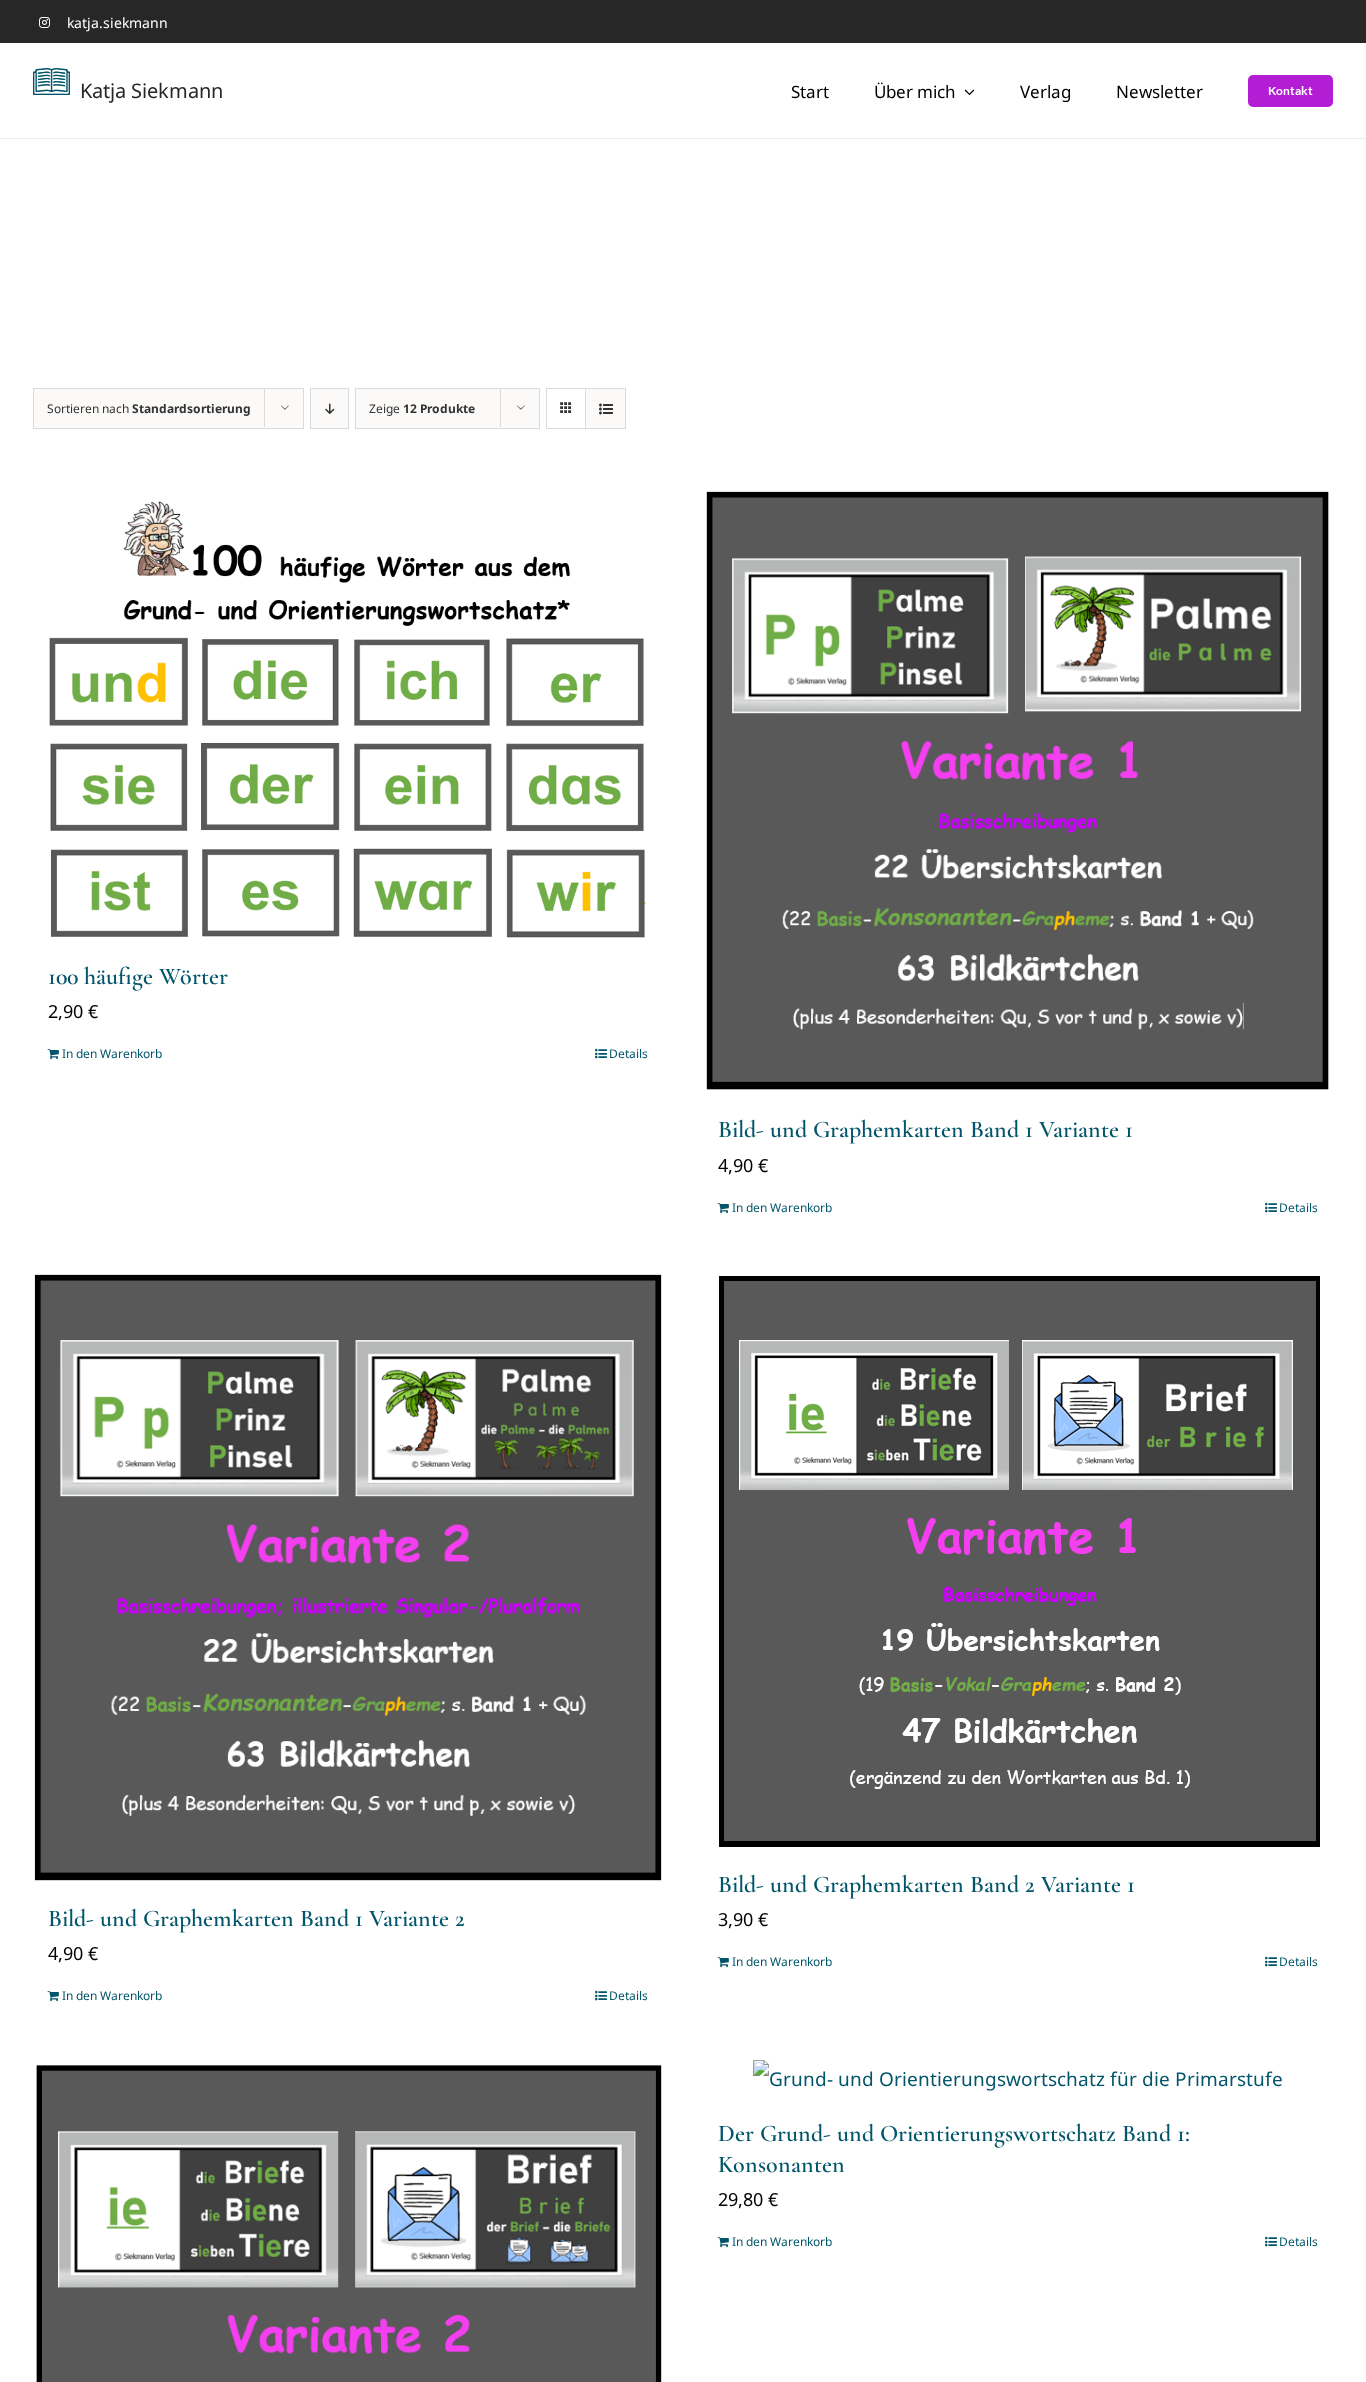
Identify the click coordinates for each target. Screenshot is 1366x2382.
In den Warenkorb (112, 1053)
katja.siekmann (117, 22)
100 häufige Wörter (138, 976)
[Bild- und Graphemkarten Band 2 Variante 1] (1018, 1560)
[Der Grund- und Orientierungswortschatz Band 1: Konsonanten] (1018, 2079)
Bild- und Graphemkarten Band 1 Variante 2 (256, 1918)
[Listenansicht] (605, 408)
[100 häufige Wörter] (348, 715)
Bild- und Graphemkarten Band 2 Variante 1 (926, 1884)
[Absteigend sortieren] (329, 408)
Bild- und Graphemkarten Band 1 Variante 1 (925, 1129)
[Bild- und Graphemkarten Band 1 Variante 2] (348, 1577)
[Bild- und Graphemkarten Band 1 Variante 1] (1018, 792)
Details (628, 1053)
